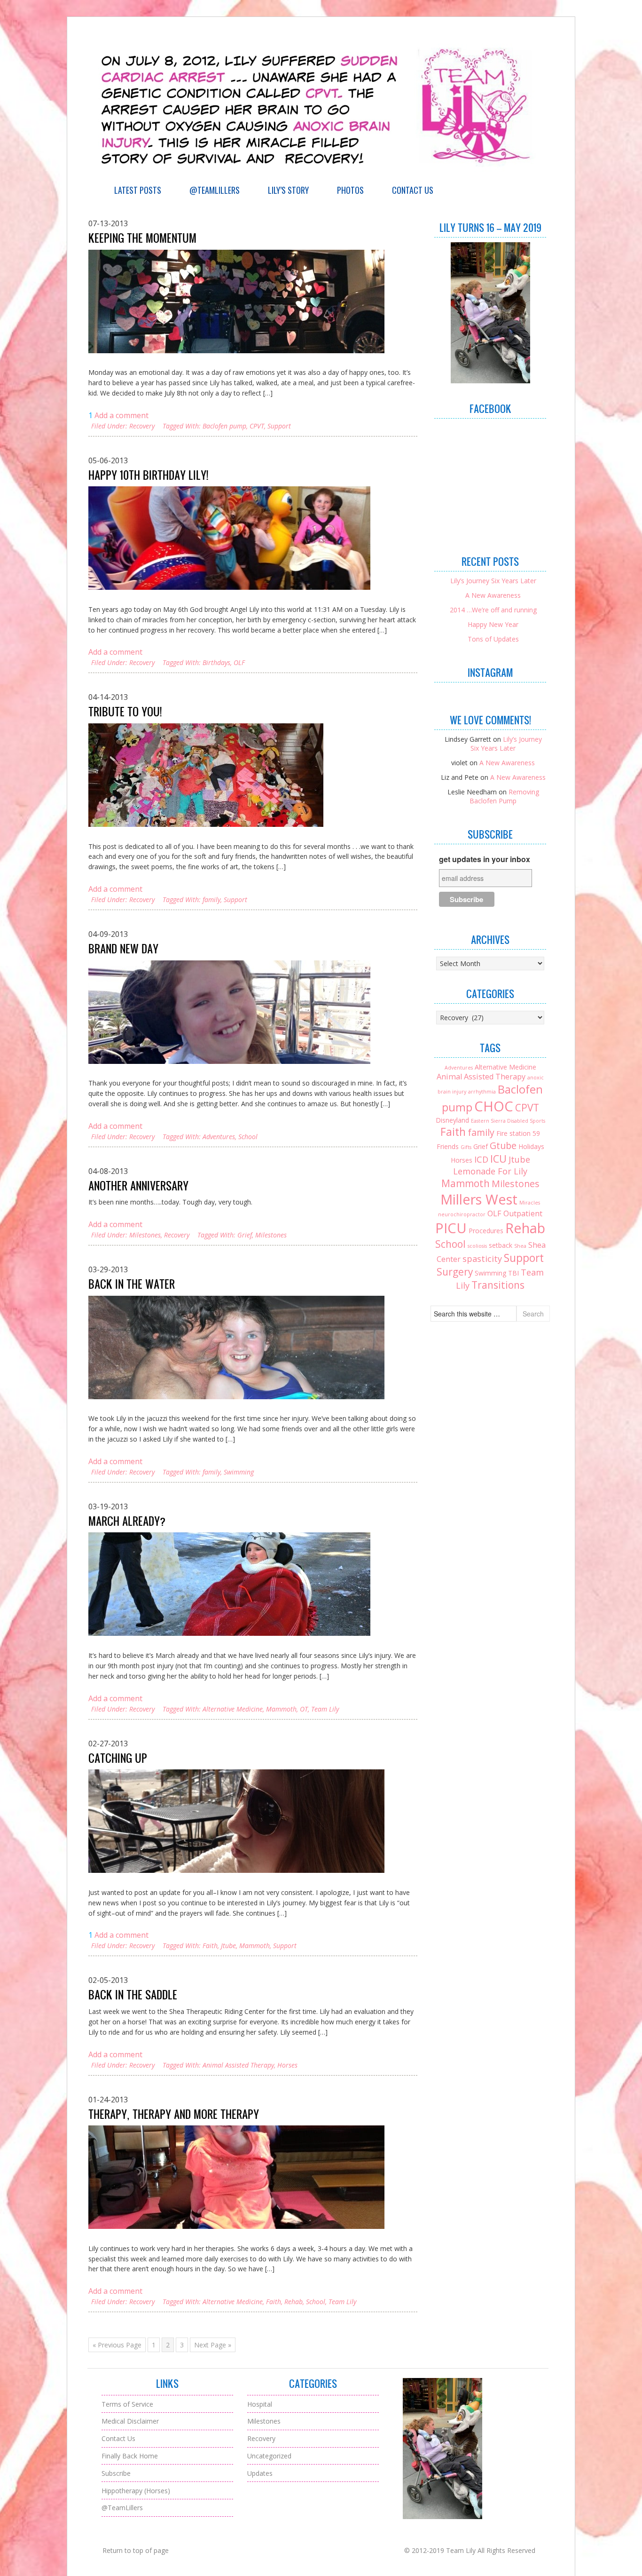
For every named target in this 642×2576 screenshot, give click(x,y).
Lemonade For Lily (490, 1171)
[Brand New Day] (229, 1012)
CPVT (257, 426)
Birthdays (216, 662)
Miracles (530, 1203)
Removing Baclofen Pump (504, 796)
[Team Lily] (321, 176)
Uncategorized (269, 2456)
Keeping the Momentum (142, 238)
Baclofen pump (224, 426)
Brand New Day (123, 949)
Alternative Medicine (233, 1709)
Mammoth (281, 1709)
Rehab (294, 2302)
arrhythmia (482, 1092)
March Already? (127, 1521)
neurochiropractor (462, 1214)
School (248, 1137)
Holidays (531, 1146)
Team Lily (325, 1709)
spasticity (482, 1259)
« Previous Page (117, 2345)
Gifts (466, 1147)
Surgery (455, 1272)
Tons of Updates (493, 639)
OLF (239, 662)
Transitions (498, 1285)
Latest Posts (138, 190)
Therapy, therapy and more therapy (174, 2114)
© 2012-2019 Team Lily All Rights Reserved (470, 2550)
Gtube (503, 1145)
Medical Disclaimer (130, 2421)
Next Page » (213, 2345)
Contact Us (413, 190)
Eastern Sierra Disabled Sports (508, 1121)
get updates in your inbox (485, 859)
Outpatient (523, 1213)
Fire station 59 (518, 1133)
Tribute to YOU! (125, 712)
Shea (520, 1246)
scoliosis (477, 1246)
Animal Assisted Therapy (238, 2065)
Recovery (142, 426)
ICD (481, 1159)
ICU (498, 1159)
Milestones (145, 1235)
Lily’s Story (288, 190)
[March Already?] (229, 1584)
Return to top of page (136, 2550)
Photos (350, 190)
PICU (451, 1228)
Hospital (260, 2404)
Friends (448, 1146)
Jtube (228, 1946)
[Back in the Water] (236, 1347)
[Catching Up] (236, 1821)
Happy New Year (493, 624)
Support (279, 426)
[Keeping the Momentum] (236, 301)
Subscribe (116, 2473)
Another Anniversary (138, 1186)
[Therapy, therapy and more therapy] (236, 2177)
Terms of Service (127, 2404)
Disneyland (452, 1120)
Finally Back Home (130, 2456)
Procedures (486, 1231)
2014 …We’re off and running (493, 610)
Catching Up (118, 1758)
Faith (210, 1946)
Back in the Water (132, 1284)
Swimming (239, 1472)
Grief (245, 1235)
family (211, 900)
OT (304, 1709)
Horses (287, 2065)
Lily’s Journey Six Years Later (493, 581)
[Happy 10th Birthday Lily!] (229, 538)
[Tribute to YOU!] (206, 775)
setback (501, 1245)
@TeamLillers (215, 190)
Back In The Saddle (133, 1995)
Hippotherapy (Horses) (136, 2491)
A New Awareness (493, 595)
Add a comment (121, 415)
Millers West (479, 1199)
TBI (513, 1273)
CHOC (494, 1106)
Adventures (219, 1137)
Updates (260, 2473)
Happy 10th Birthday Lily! (148, 475)
